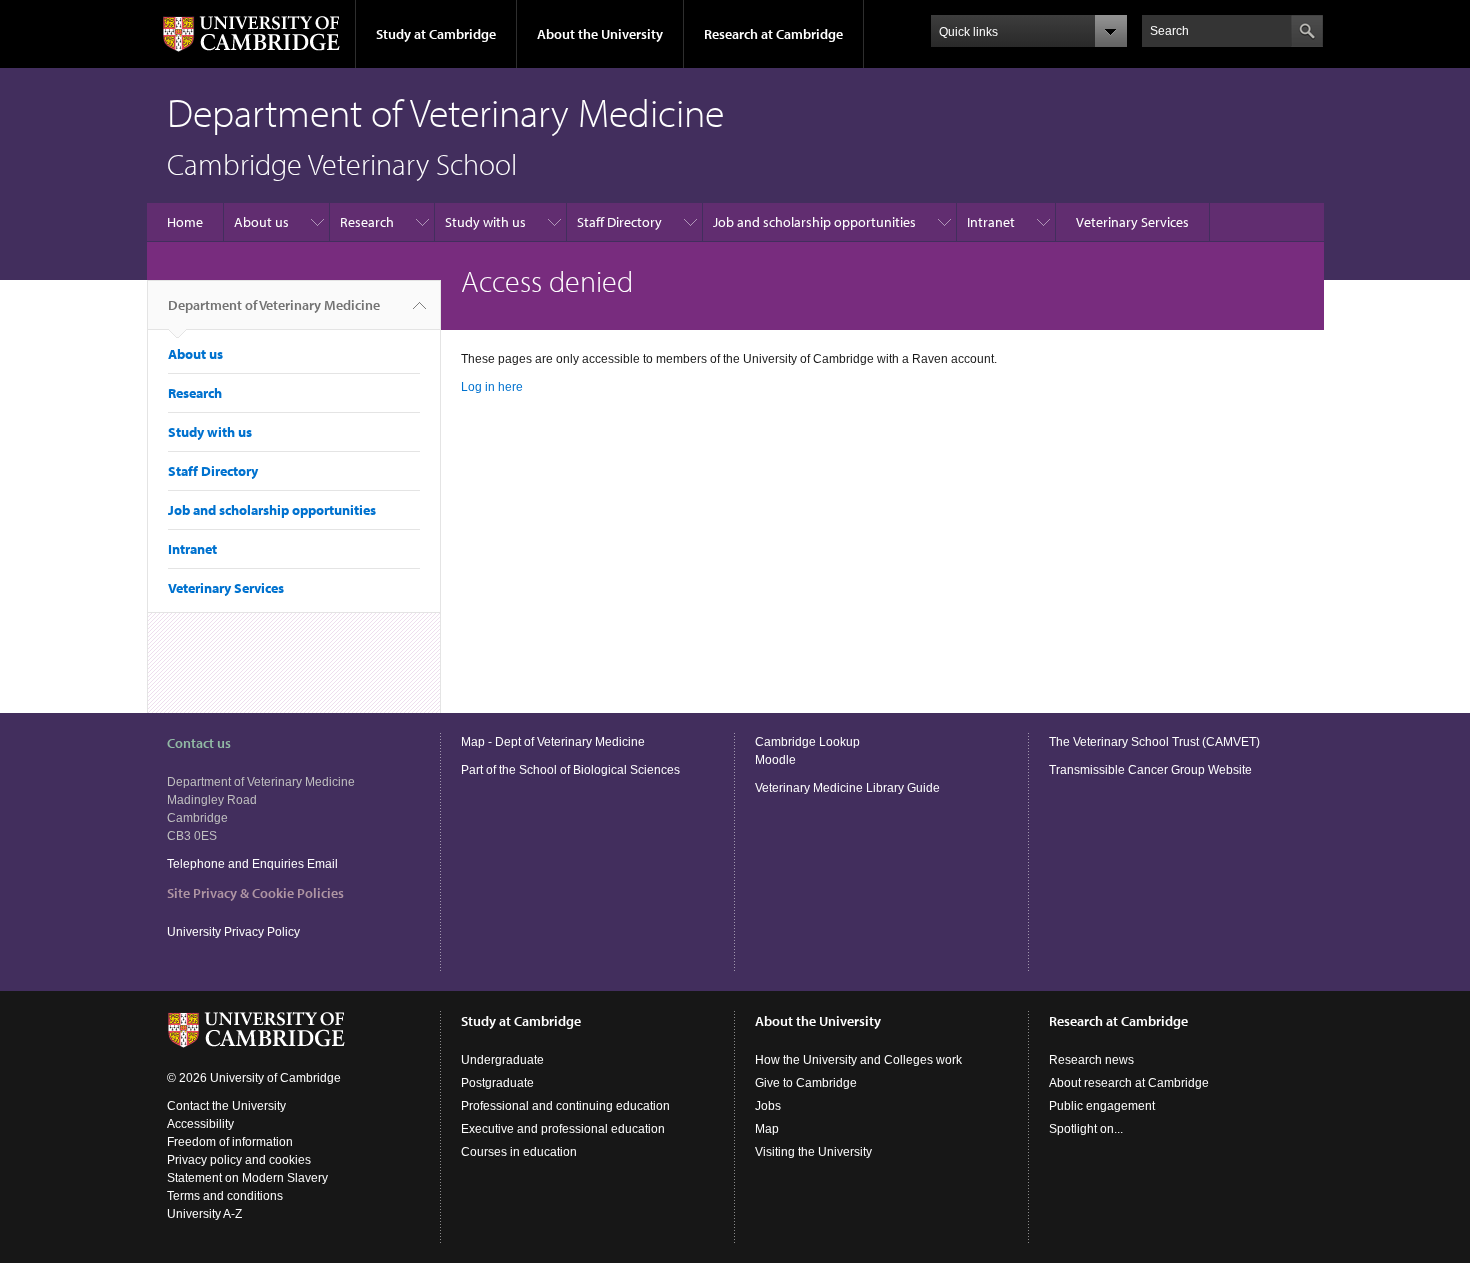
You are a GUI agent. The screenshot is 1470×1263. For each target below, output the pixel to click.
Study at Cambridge (436, 34)
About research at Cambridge (1129, 1083)
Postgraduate (497, 1083)
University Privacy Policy (235, 932)
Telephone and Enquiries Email (252, 864)
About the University (600, 34)
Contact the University (226, 1106)
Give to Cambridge (806, 1083)
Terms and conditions (225, 1196)
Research (367, 222)
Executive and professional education (563, 1129)
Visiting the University (813, 1152)
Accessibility (200, 1124)
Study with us (485, 222)
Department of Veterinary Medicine (274, 305)
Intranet (991, 222)
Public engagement (1102, 1106)
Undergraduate (502, 1060)
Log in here (492, 387)
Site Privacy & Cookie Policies (255, 893)
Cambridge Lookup (807, 742)
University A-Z (204, 1214)
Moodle (775, 760)
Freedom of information (230, 1142)
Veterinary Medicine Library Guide (847, 788)
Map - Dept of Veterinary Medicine (553, 742)
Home (185, 222)
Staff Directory (619, 222)
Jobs (768, 1106)
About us (261, 222)
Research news (1091, 1060)
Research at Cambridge (773, 34)
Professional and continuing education (565, 1106)
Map (767, 1129)
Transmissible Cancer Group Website (1150, 770)
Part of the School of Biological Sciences (570, 770)
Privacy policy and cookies (239, 1160)
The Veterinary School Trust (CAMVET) (1154, 742)
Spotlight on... (1086, 1129)
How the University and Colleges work (858, 1060)
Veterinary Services (1132, 222)
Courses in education (519, 1152)
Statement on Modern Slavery (247, 1178)
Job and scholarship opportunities (814, 222)
